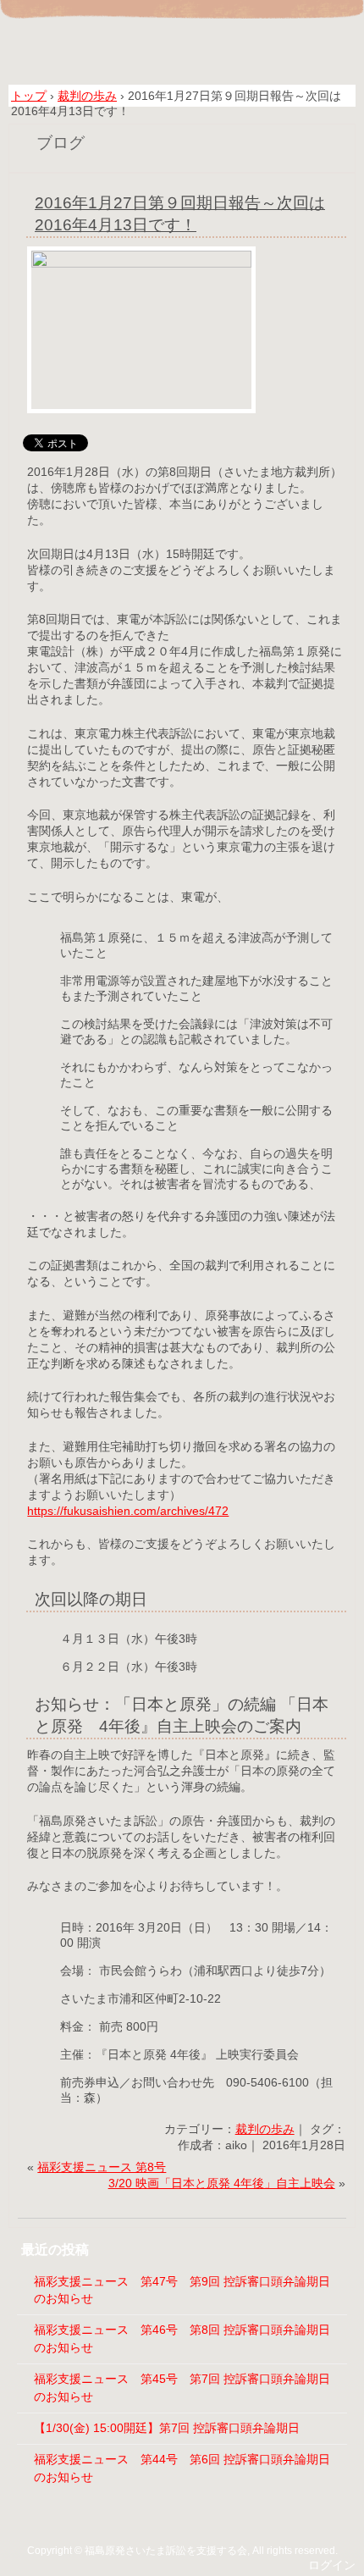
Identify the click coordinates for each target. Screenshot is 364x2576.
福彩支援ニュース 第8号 (102, 2167)
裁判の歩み (265, 2129)
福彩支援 (182, 44)
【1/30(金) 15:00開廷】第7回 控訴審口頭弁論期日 (167, 2428)
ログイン (332, 2565)
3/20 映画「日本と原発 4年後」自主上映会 (222, 2184)
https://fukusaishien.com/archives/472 (128, 1511)
